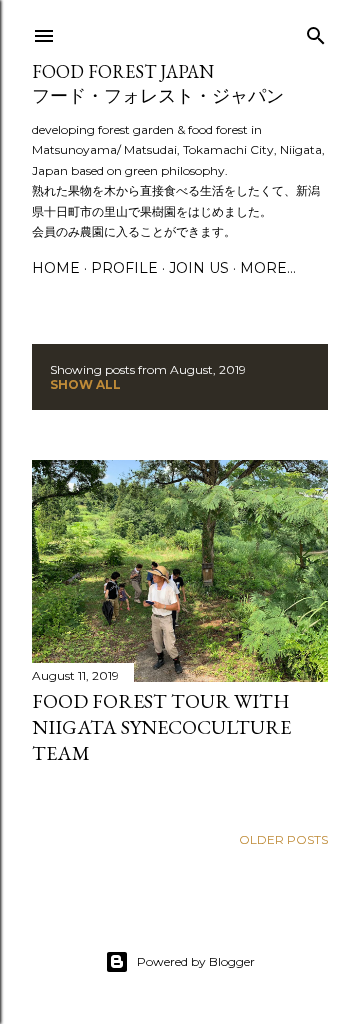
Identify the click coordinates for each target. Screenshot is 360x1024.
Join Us (199, 268)
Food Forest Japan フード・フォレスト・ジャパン (158, 83)
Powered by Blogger (196, 961)
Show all (85, 384)
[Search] (316, 31)
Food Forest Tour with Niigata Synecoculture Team (161, 727)
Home (56, 268)
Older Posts (283, 839)
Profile (124, 268)
